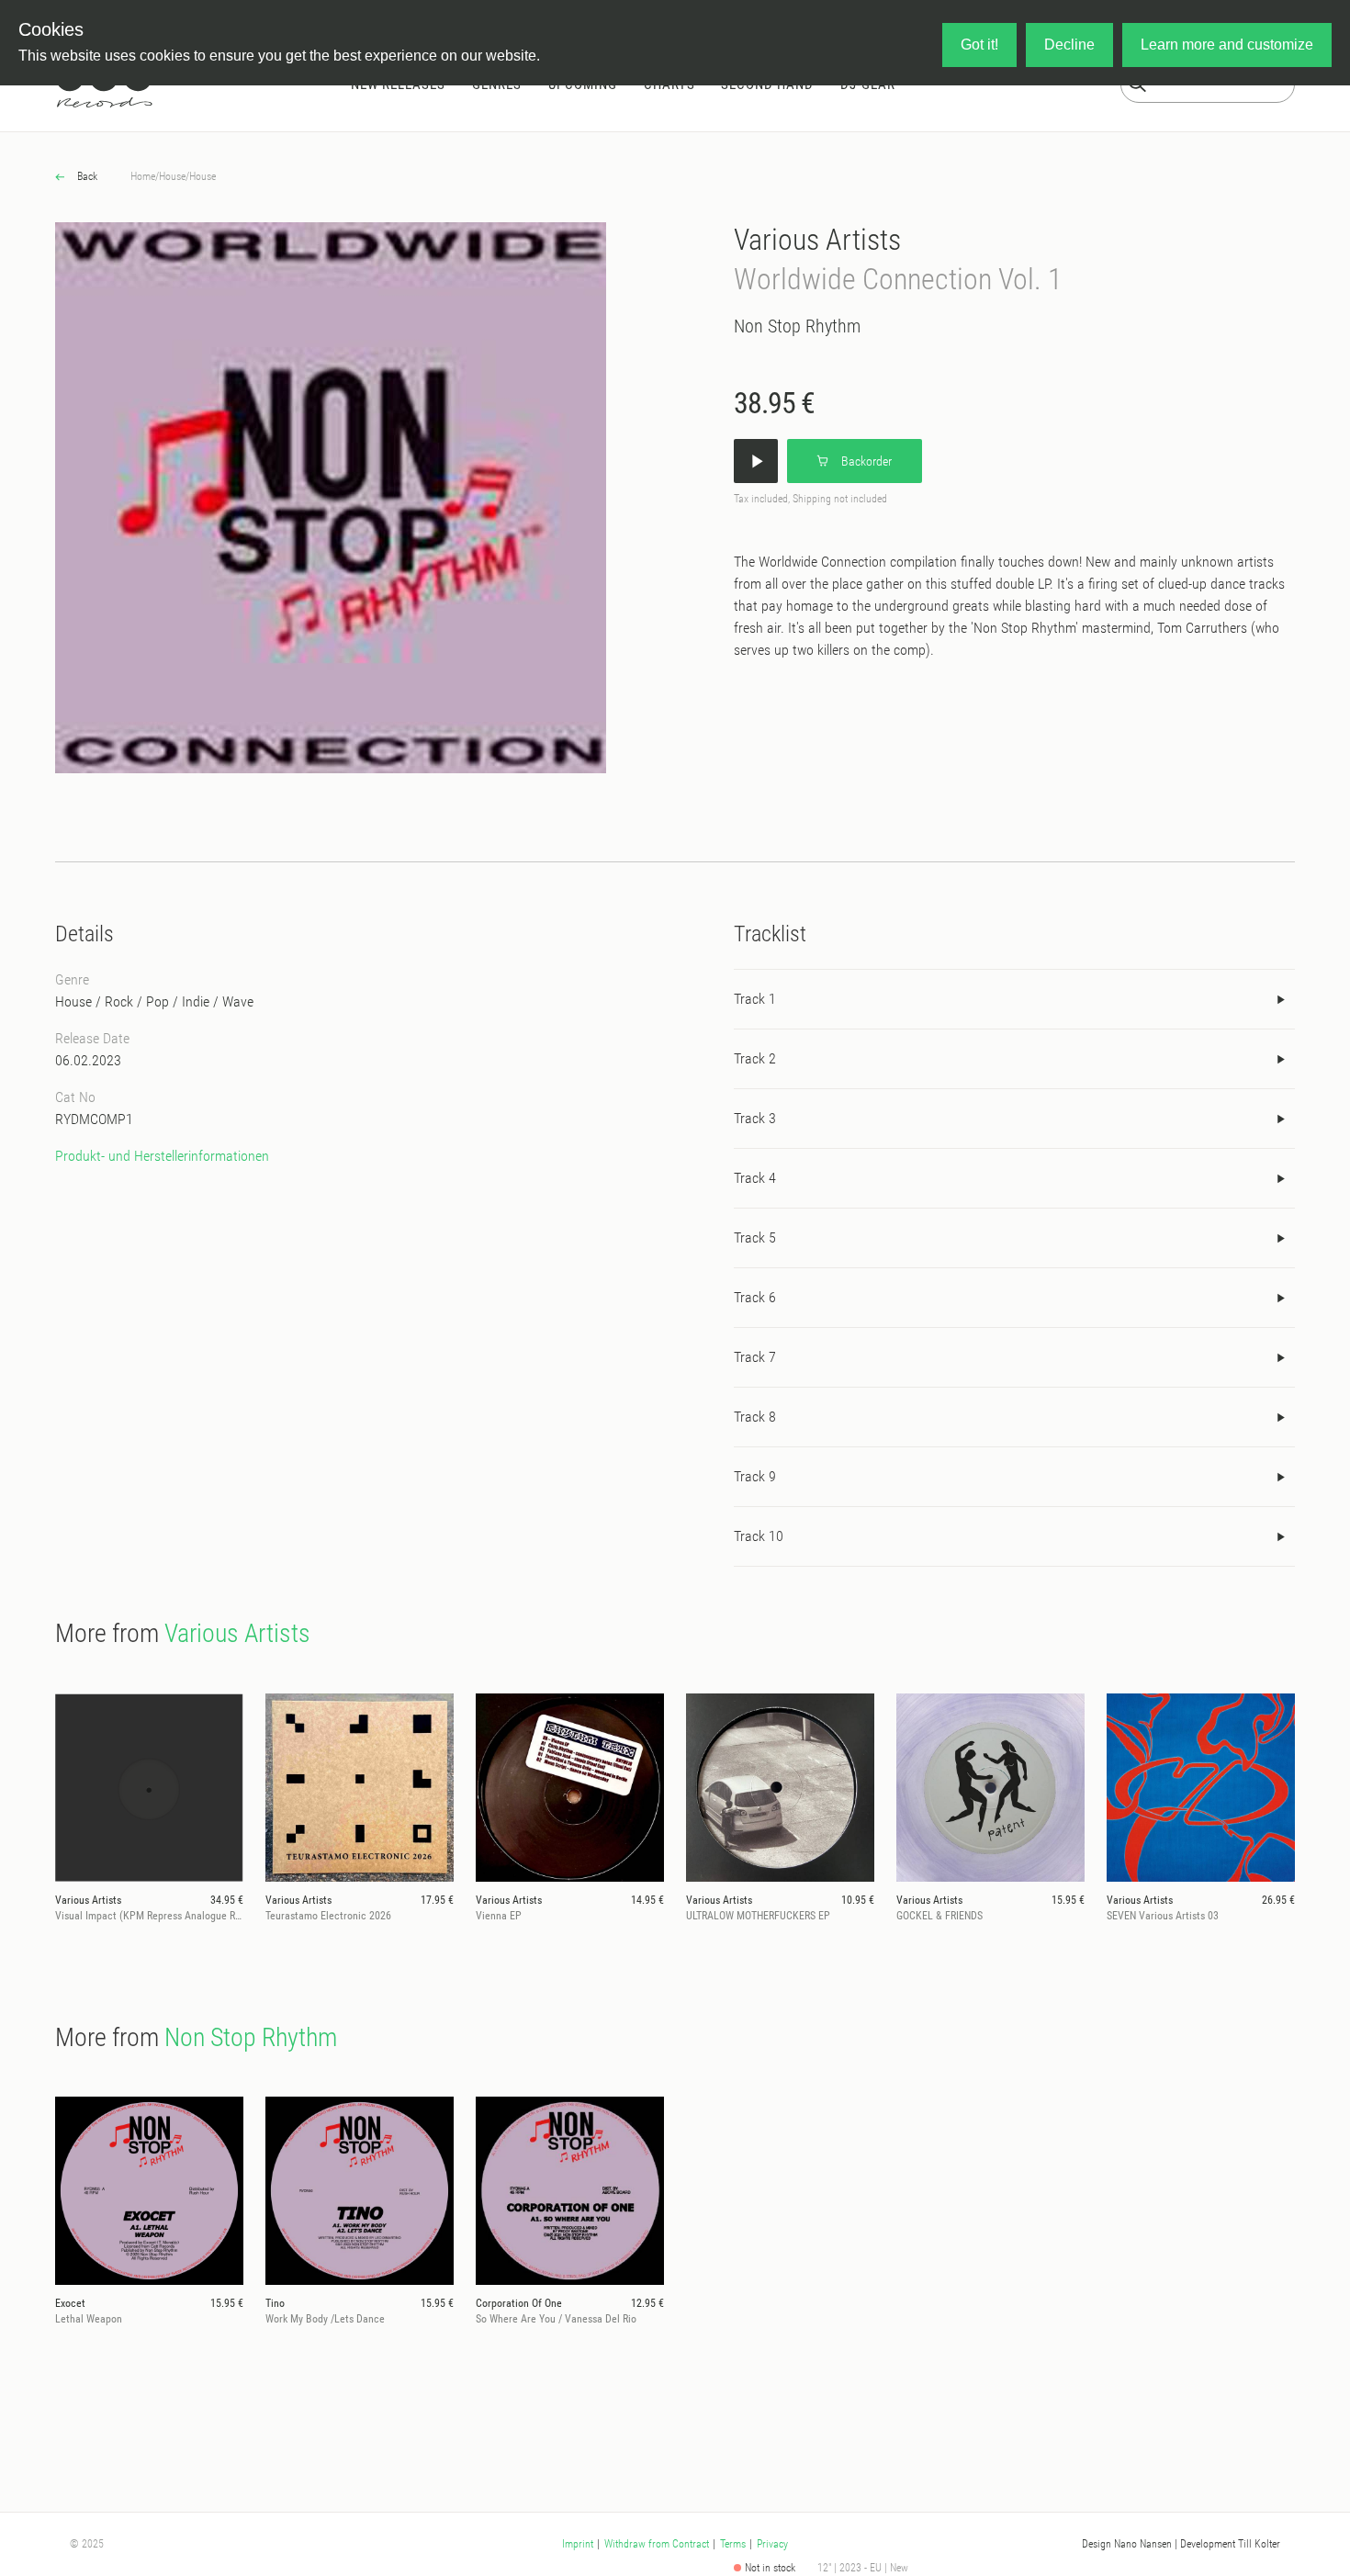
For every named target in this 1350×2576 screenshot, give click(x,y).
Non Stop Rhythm (797, 326)
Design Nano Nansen (1127, 2544)
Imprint (578, 2544)
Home (143, 176)
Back (86, 176)
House (172, 176)
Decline (1069, 45)
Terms (733, 2544)
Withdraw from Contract (657, 2544)
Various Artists (817, 240)
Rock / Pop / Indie (157, 1001)
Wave (238, 1001)
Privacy (772, 2544)
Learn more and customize (1227, 45)
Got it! (979, 45)
